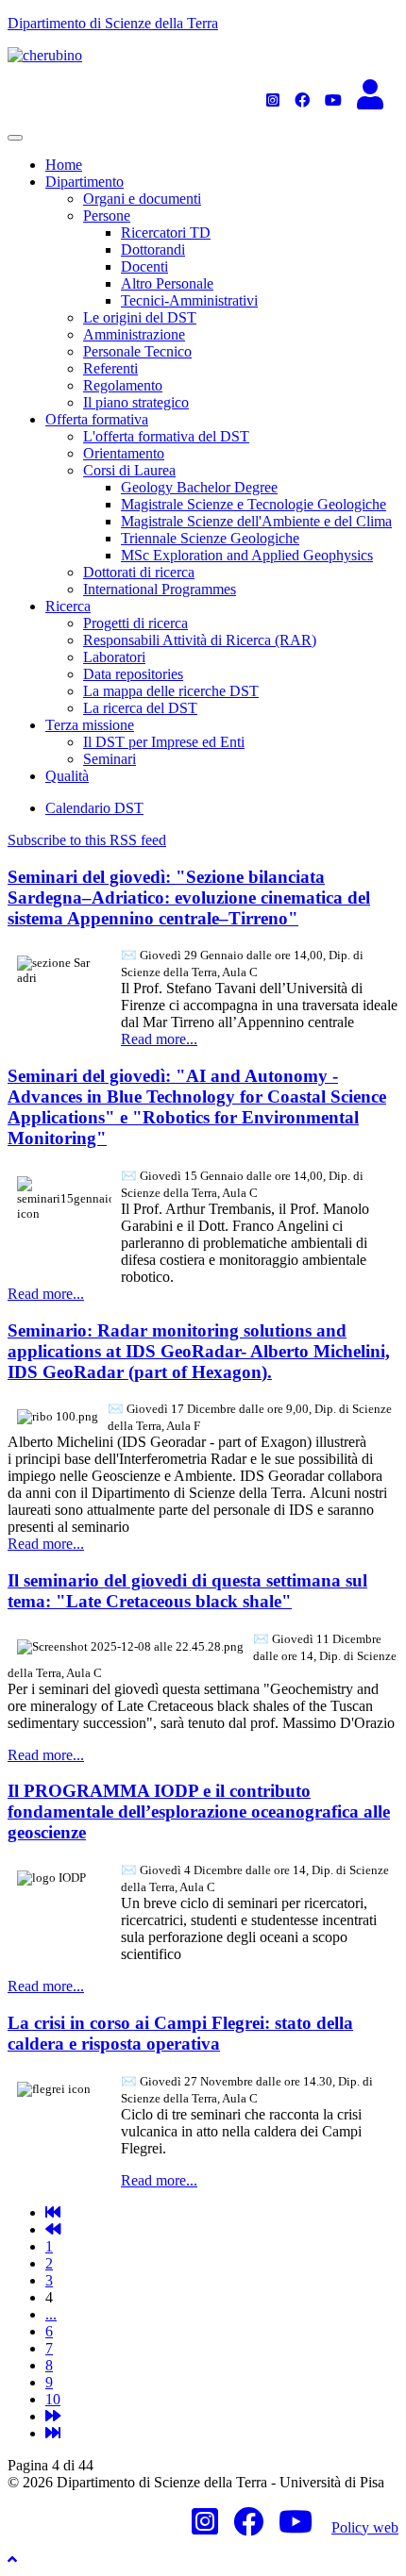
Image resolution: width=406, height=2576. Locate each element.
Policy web (365, 2527)
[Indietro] (53, 2229)
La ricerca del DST (140, 708)
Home (64, 165)
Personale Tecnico (137, 351)
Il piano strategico (136, 402)
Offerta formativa (97, 419)
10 (53, 2399)
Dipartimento (85, 182)
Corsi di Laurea (129, 470)
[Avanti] (53, 2416)
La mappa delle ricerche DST (171, 691)
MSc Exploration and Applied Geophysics (247, 555)
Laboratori (114, 657)
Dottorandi (153, 249)
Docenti (144, 266)
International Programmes (160, 589)
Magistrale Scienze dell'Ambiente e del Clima (256, 521)
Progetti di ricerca (135, 623)
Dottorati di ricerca (139, 572)
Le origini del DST (140, 317)
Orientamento (124, 453)
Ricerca (68, 606)
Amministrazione (134, 334)
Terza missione (90, 725)
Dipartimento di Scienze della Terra (113, 23)
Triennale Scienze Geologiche (210, 538)
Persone (107, 216)
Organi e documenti (142, 199)
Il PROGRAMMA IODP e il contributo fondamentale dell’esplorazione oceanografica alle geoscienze (199, 1812)
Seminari (110, 759)
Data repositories (133, 674)
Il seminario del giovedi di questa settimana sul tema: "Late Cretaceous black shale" (187, 1591)
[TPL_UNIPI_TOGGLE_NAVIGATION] (15, 138)
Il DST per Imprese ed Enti (164, 742)
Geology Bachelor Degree (199, 487)
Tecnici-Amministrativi (189, 300)
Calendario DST (94, 808)
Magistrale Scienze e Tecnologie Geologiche (254, 504)
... (51, 2314)
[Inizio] (53, 2212)
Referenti (110, 368)
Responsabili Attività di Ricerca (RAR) (200, 640)
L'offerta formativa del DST (166, 436)
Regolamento (123, 385)
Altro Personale (167, 283)
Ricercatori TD (166, 233)
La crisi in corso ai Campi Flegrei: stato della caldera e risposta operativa (180, 2033)
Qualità (67, 776)
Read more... (159, 1039)
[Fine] (53, 2433)
